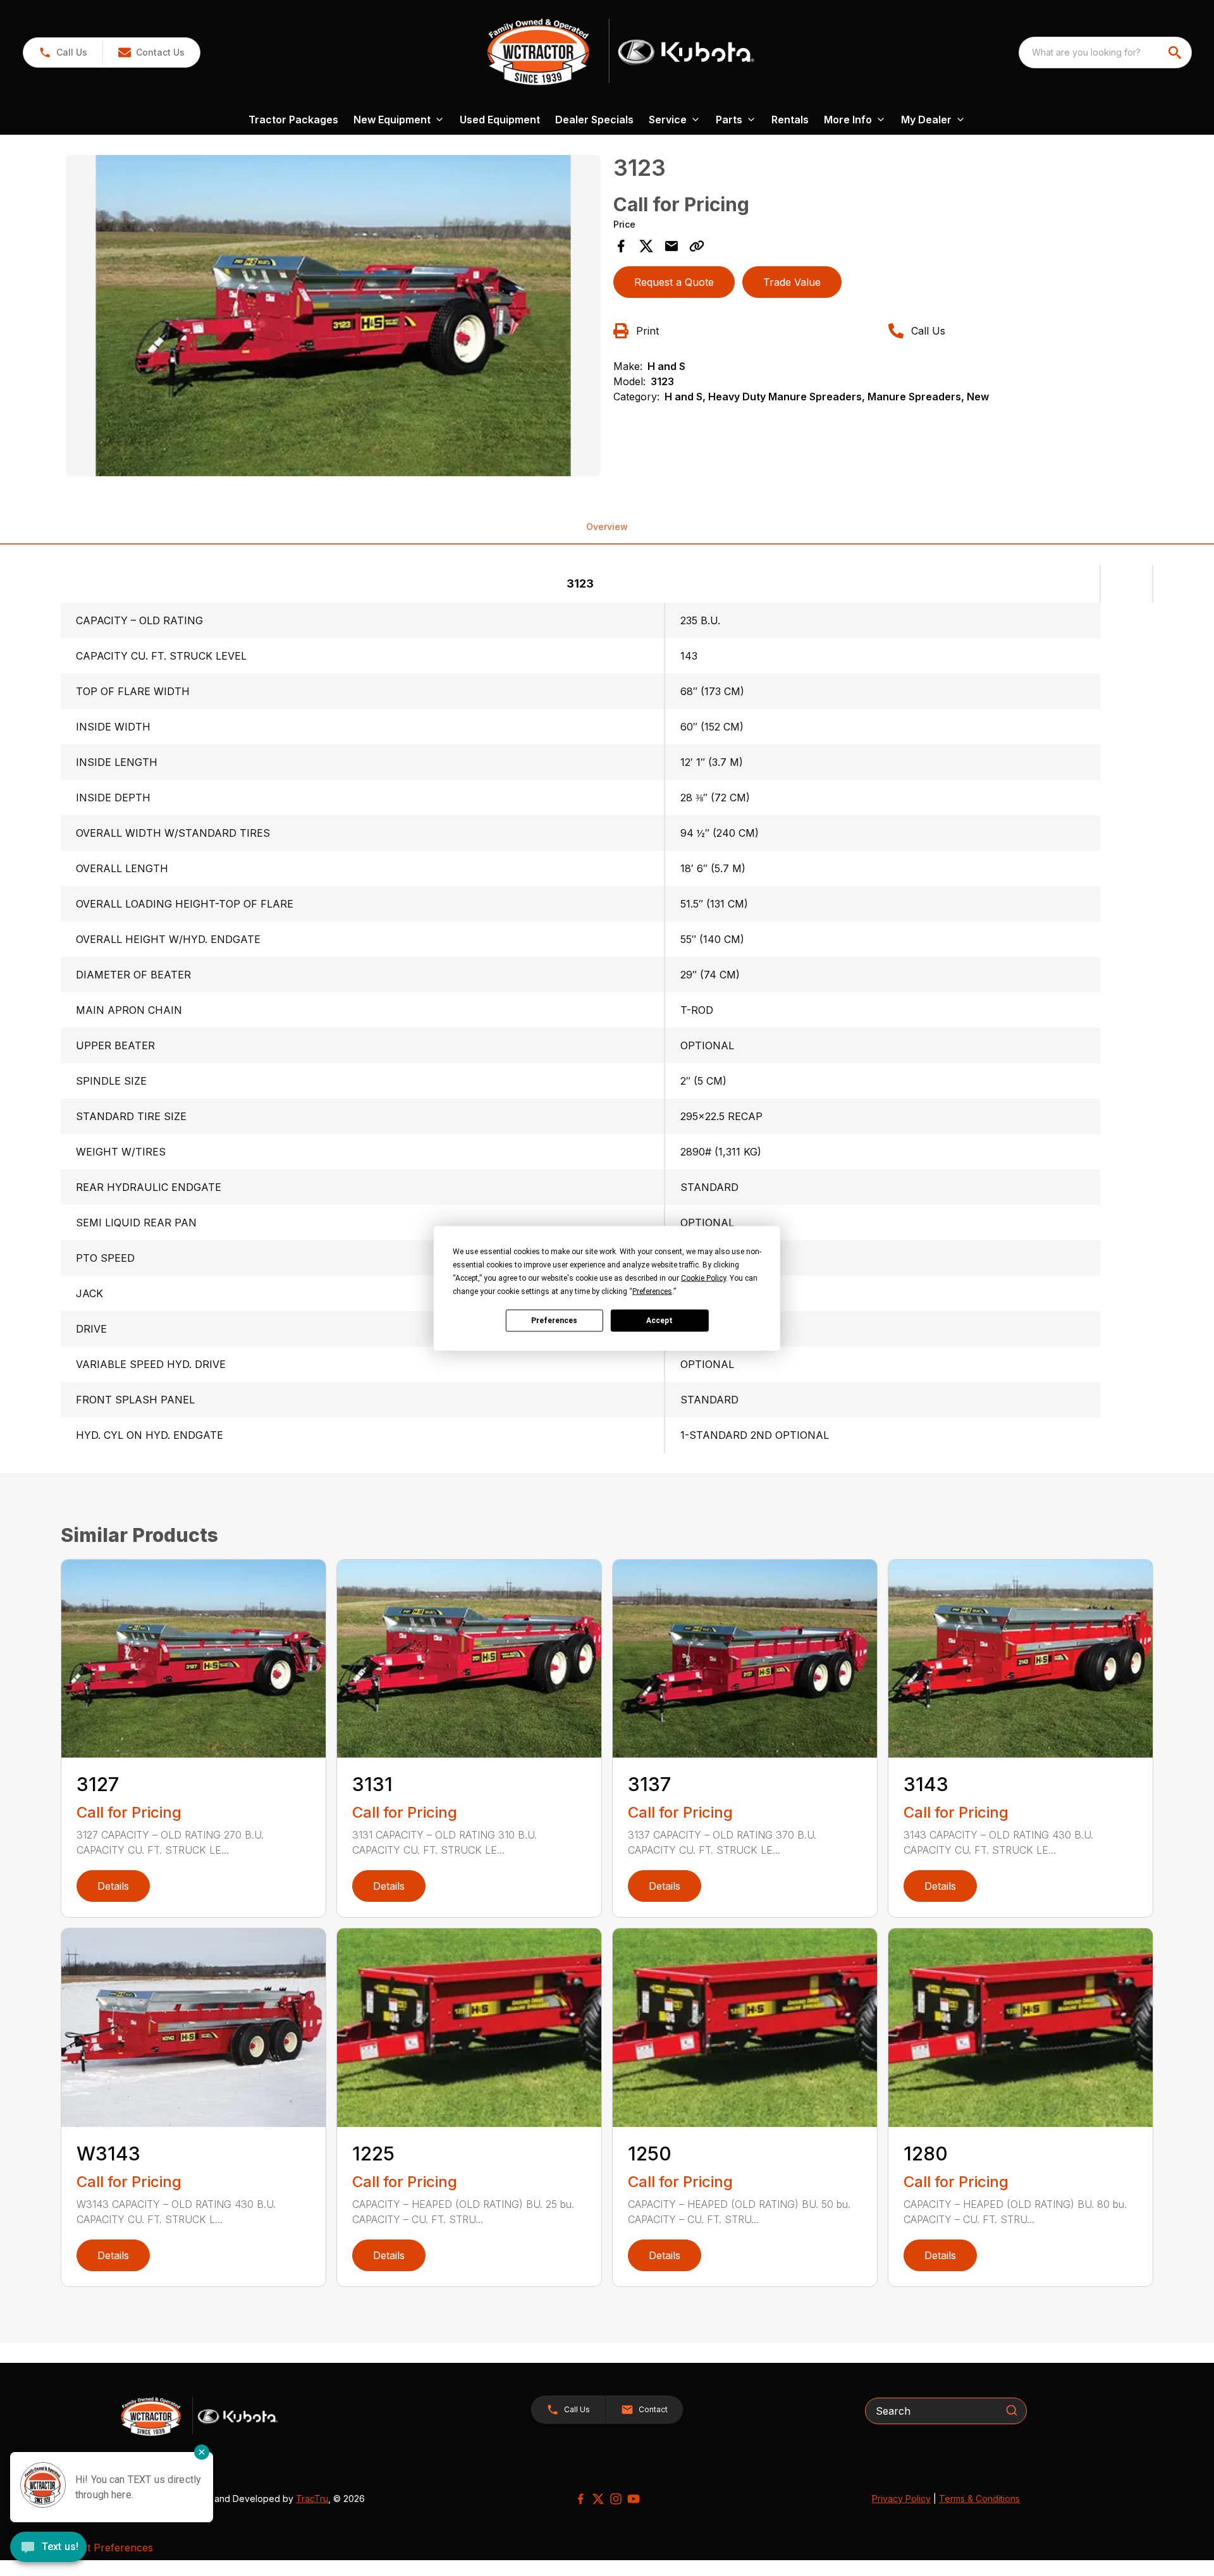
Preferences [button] (652, 1291)
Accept (659, 1321)
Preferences (554, 1321)
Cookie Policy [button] (703, 1278)
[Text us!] (48, 2548)
